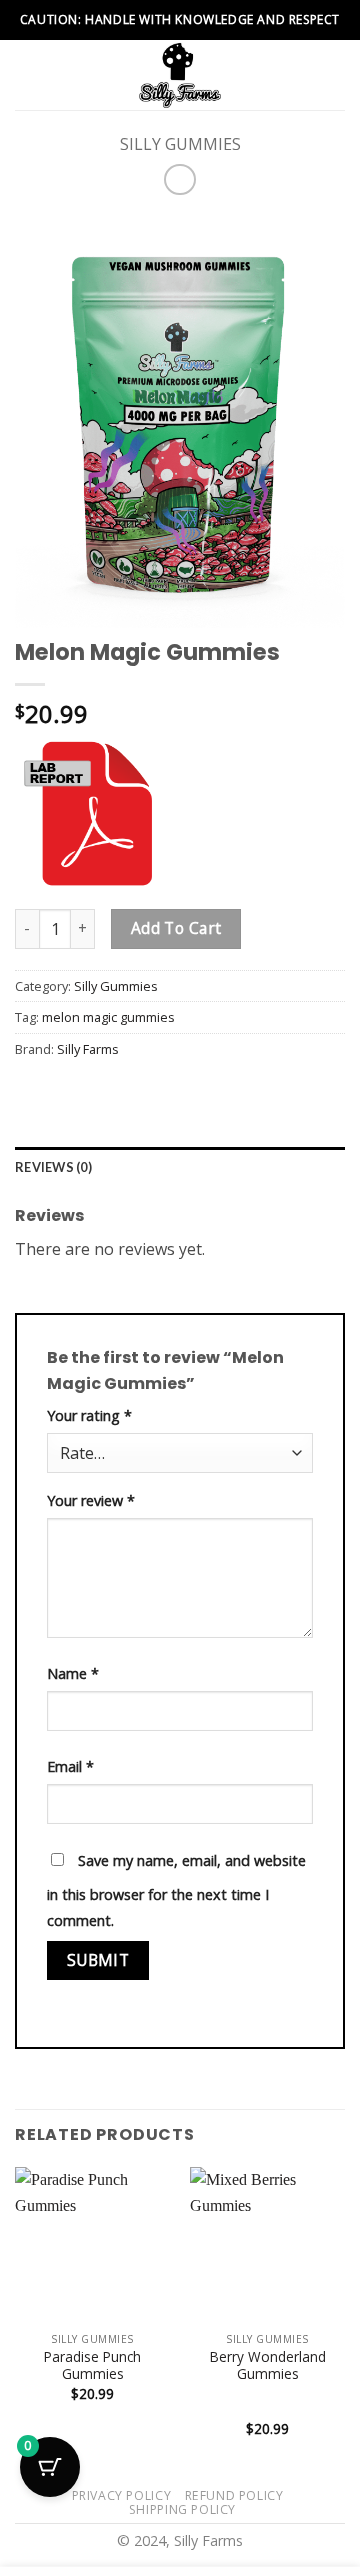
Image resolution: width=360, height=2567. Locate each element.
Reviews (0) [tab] (53, 1167)
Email (70, 1766)
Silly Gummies (180, 144)
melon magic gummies (108, 1017)
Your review (91, 1500)
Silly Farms (88, 1049)
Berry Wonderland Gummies (268, 2365)
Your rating (89, 1415)
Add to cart (176, 928)
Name (73, 1673)
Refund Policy (234, 2495)
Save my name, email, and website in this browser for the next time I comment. (176, 1890)
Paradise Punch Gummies (92, 2365)
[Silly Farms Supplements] (180, 75)
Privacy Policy (122, 2495)
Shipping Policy (182, 2509)
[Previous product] (179, 179)
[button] (27, 74)
